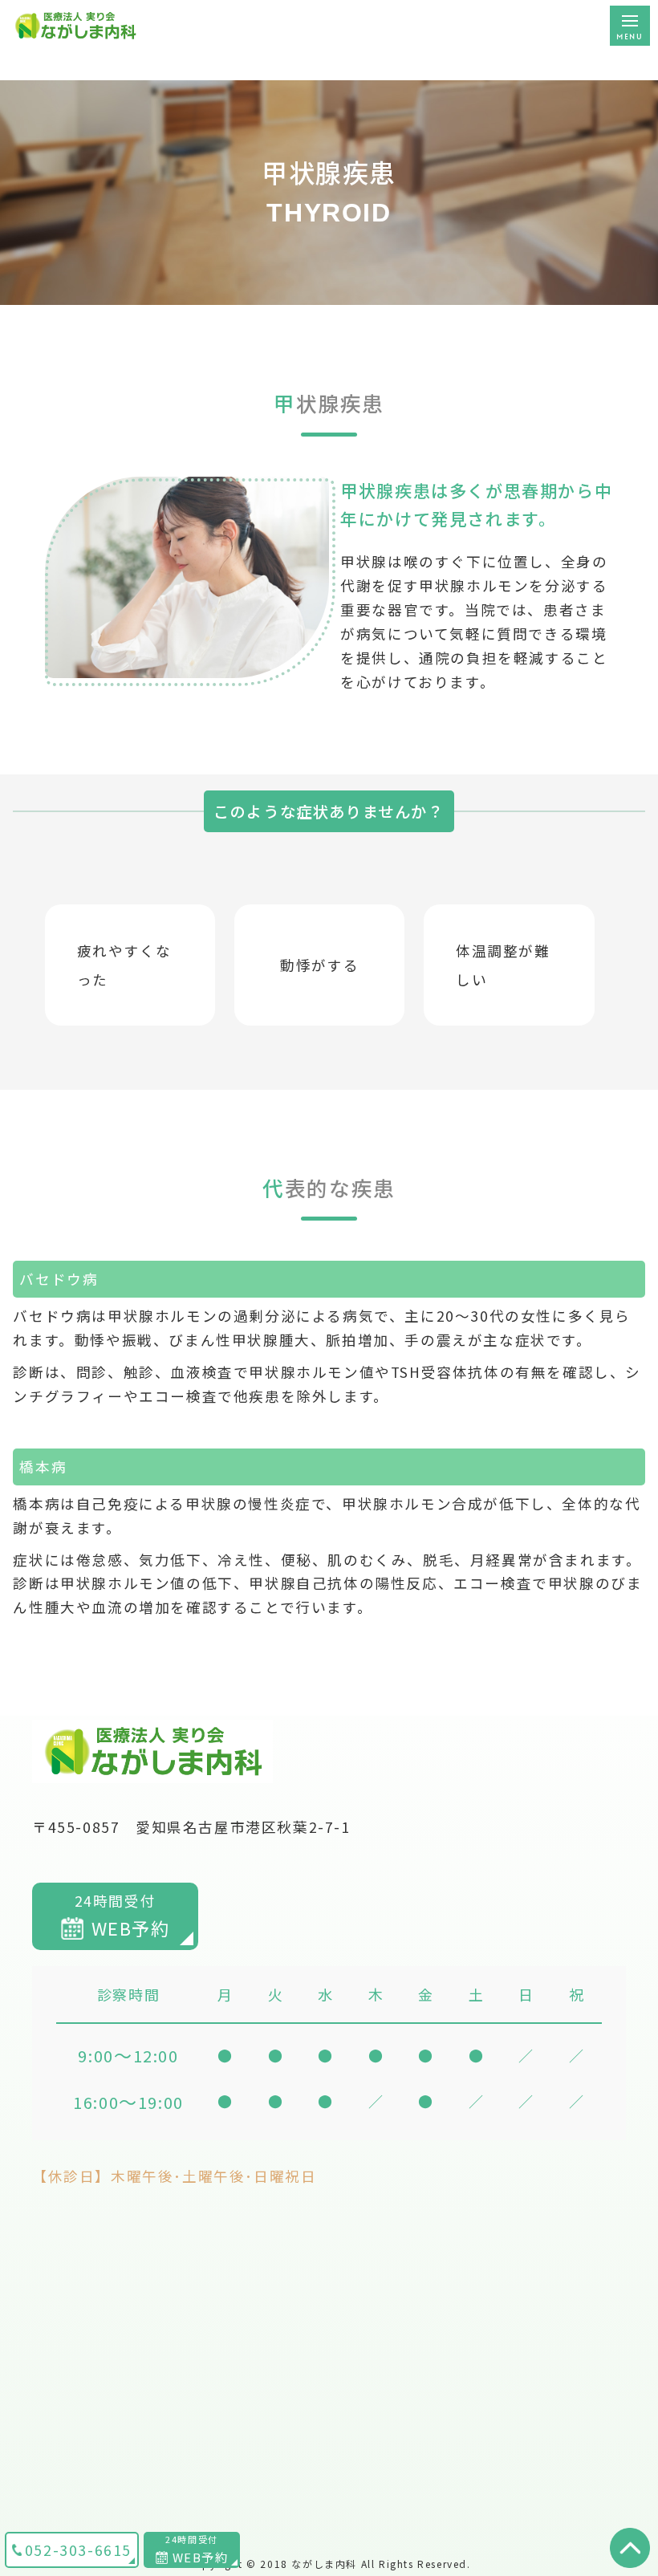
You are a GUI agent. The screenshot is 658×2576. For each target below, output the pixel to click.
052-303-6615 (78, 2550)
